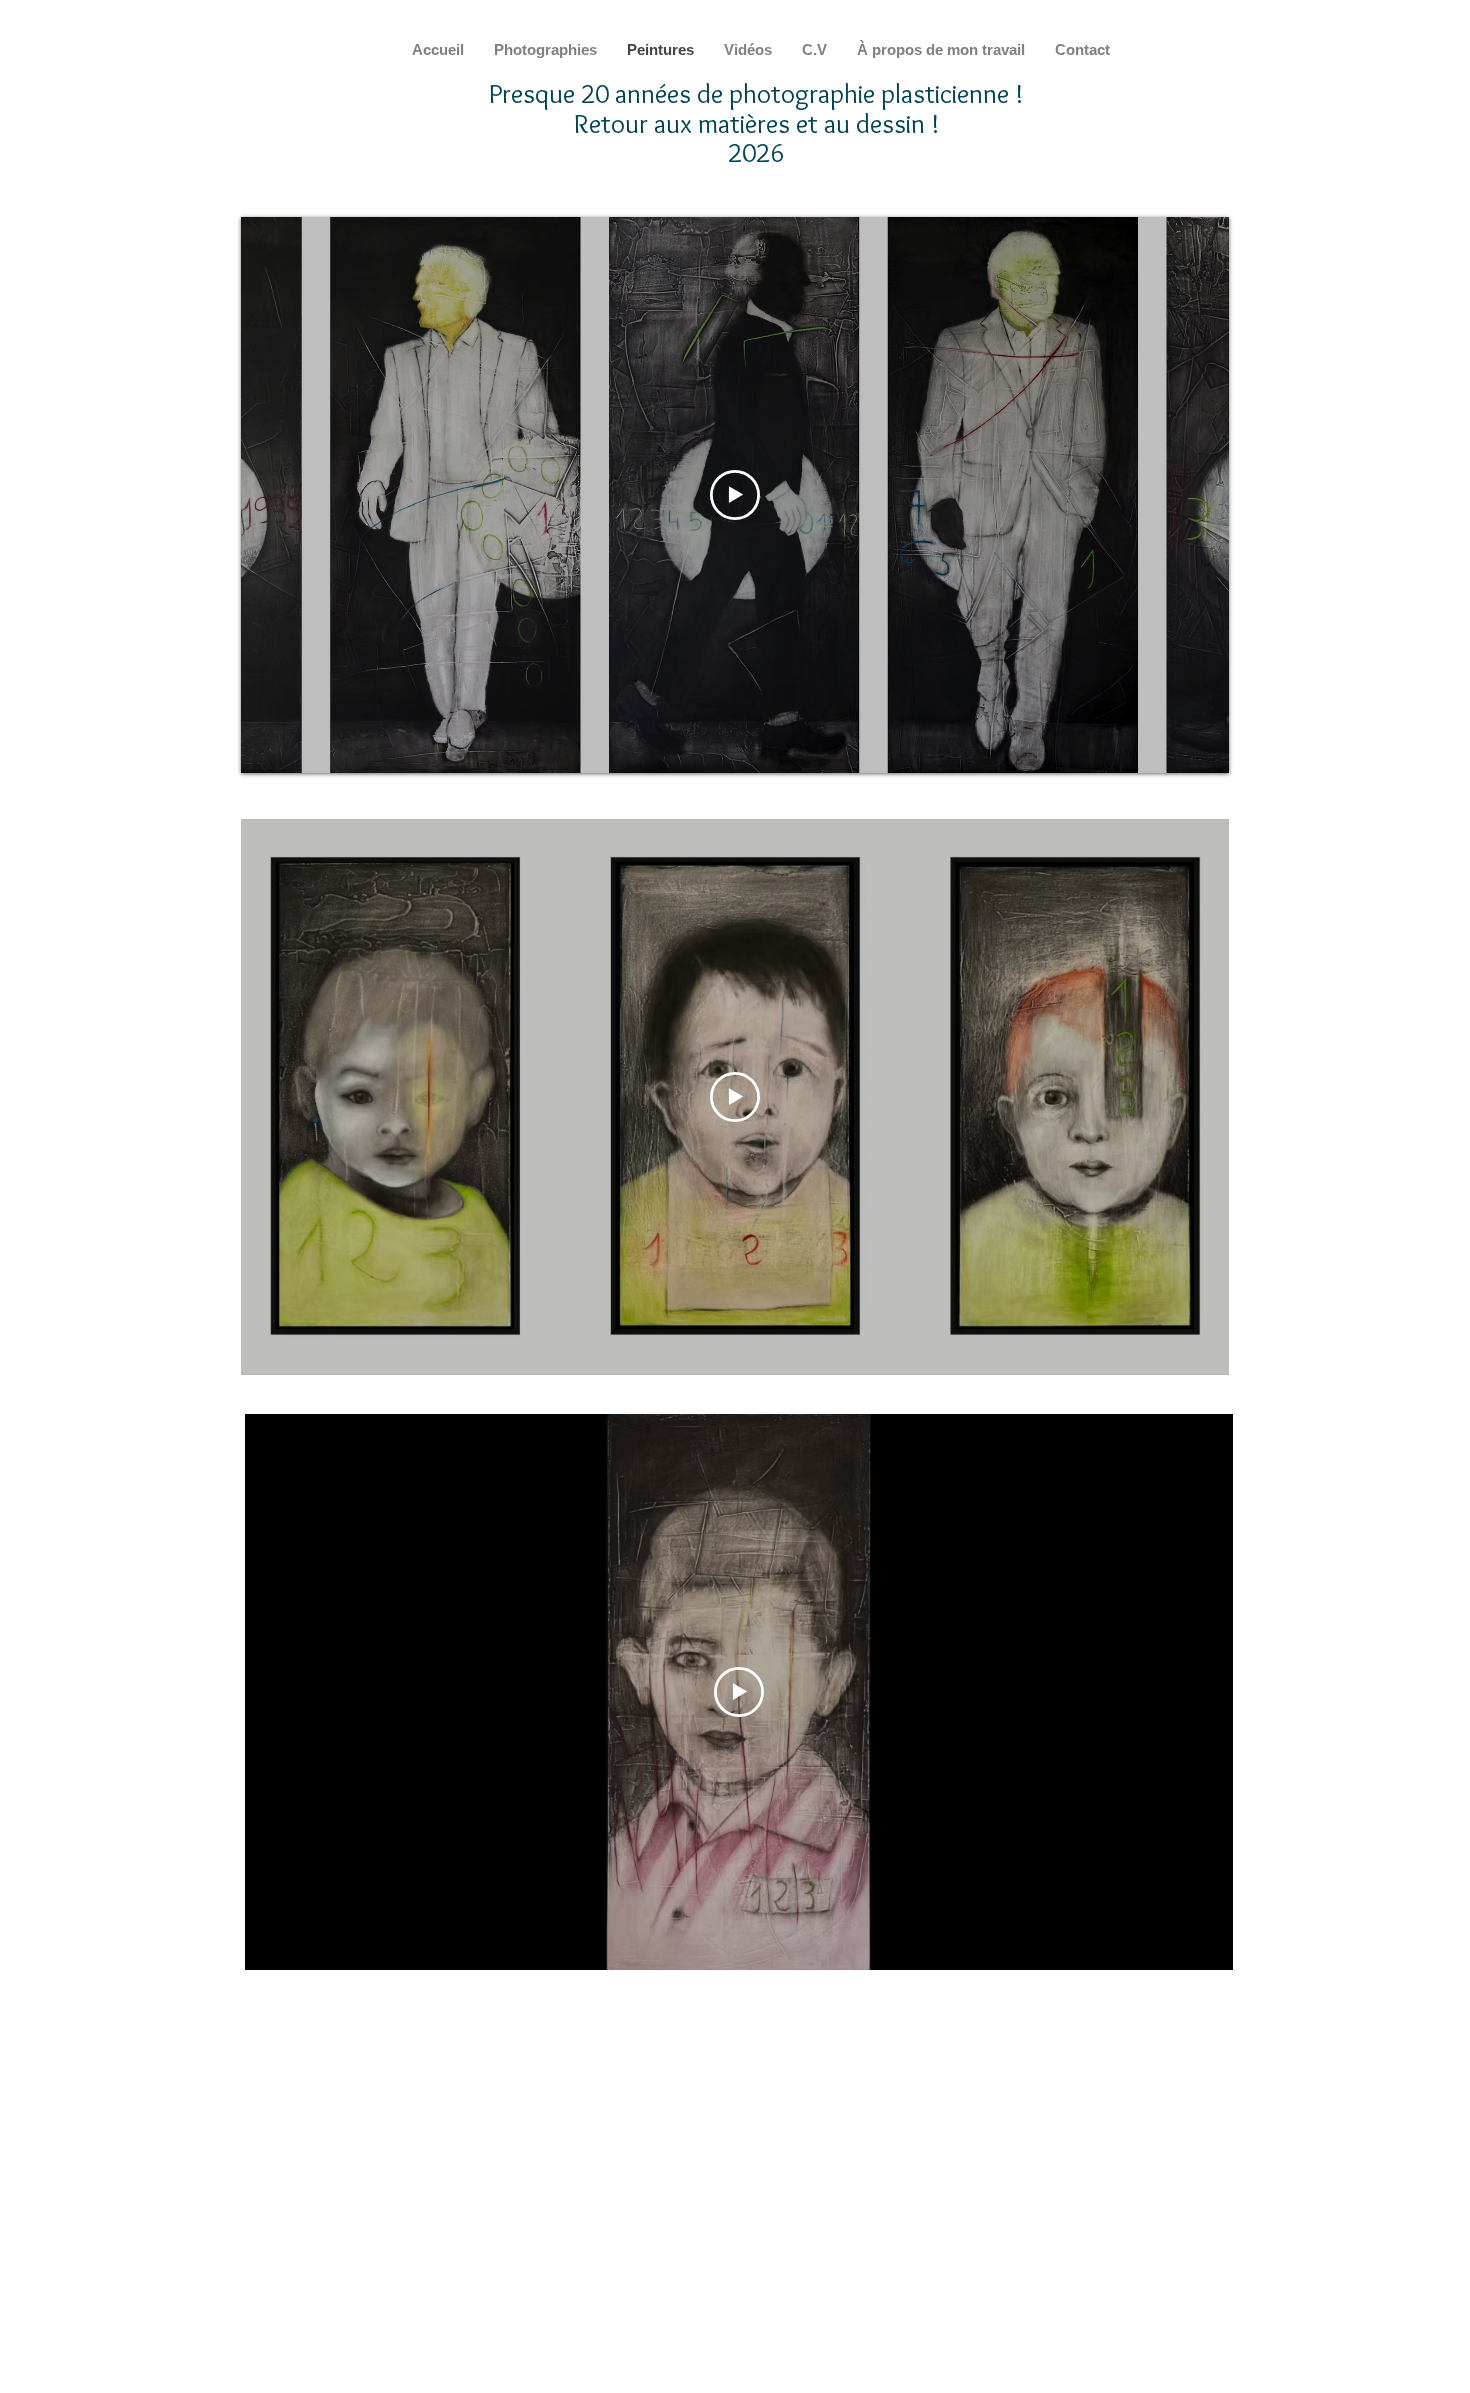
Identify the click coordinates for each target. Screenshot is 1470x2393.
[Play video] (735, 495)
